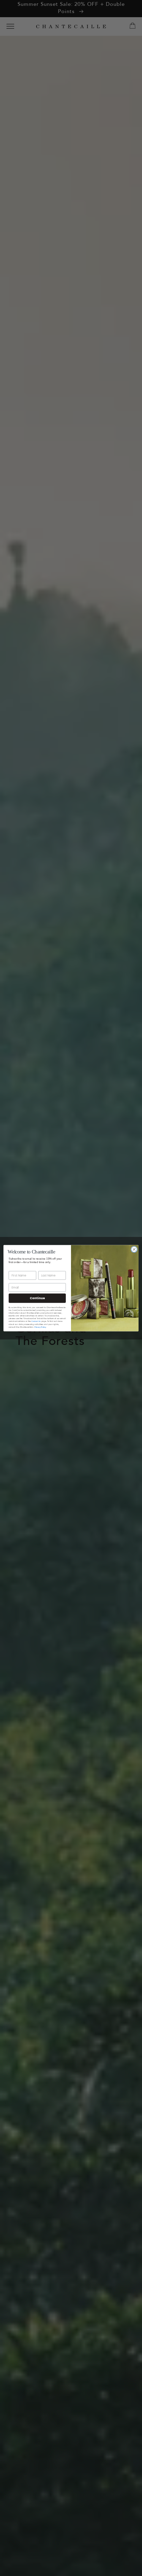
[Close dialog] (134, 1249)
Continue (37, 1298)
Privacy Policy (40, 1327)
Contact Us (36, 1322)
